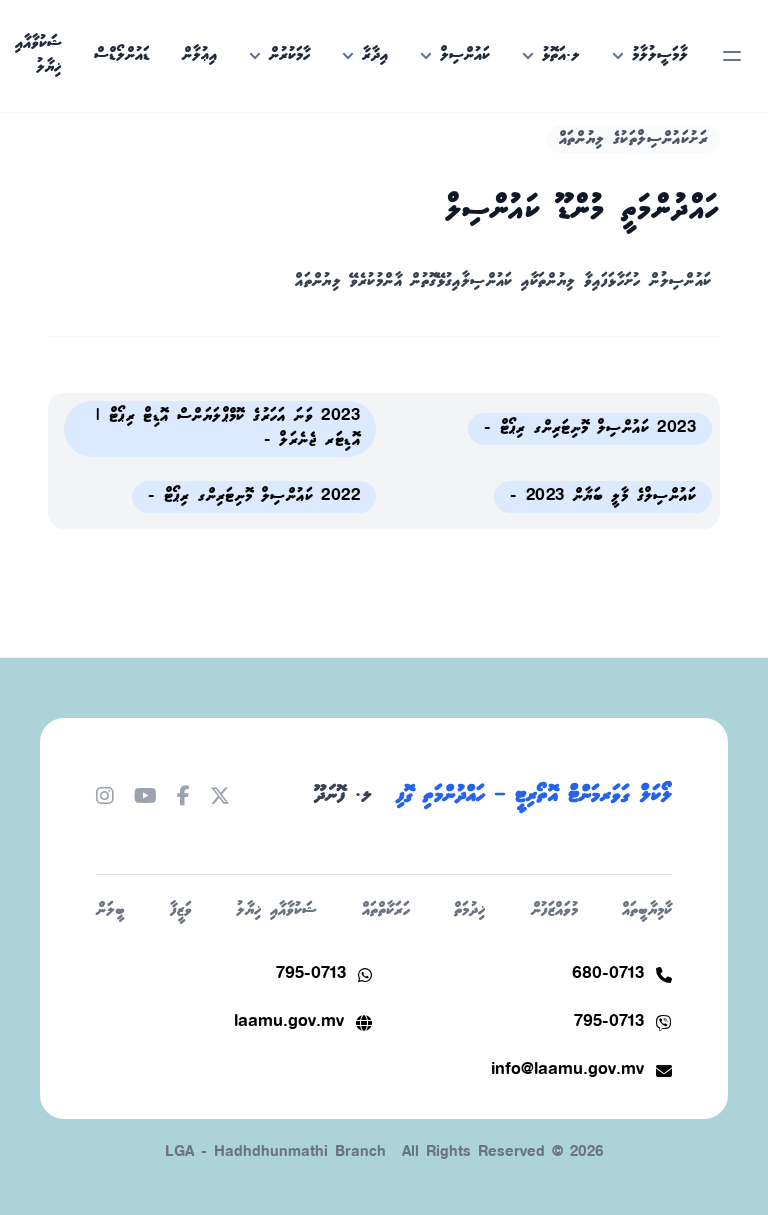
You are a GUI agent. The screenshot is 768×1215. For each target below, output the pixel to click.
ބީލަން (110, 910)
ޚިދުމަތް (470, 910)
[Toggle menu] (732, 56)
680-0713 (608, 974)
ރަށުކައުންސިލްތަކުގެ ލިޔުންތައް (633, 139)
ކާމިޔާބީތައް (647, 910)
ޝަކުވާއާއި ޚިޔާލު (276, 910)
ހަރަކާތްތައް (386, 910)
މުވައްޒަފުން (554, 910)
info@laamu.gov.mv (567, 1070)
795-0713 (311, 974)
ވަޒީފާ (181, 910)
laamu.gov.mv (289, 1022)
